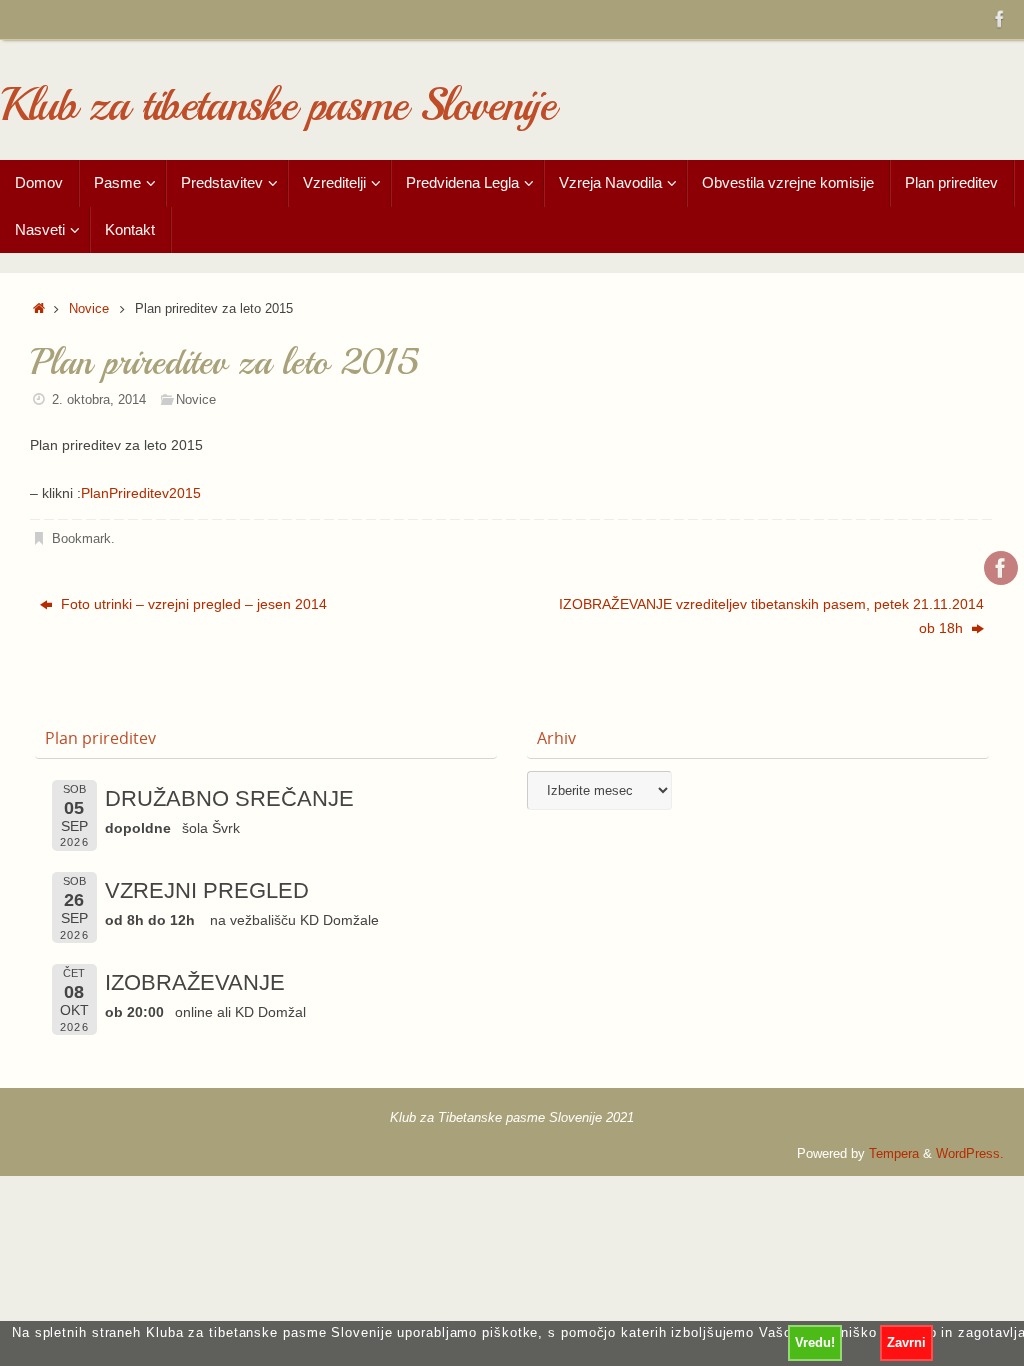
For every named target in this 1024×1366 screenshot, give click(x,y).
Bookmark (81, 539)
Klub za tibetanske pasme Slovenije (277, 105)
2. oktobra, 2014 (99, 400)
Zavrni (906, 1342)
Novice (89, 309)
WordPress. (970, 1154)
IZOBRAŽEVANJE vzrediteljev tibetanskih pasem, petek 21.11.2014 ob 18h (771, 616)
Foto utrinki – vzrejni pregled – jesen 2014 (192, 604)
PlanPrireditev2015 (141, 493)
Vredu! (815, 1342)
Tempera (894, 1154)
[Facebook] (1000, 19)
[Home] (39, 309)
